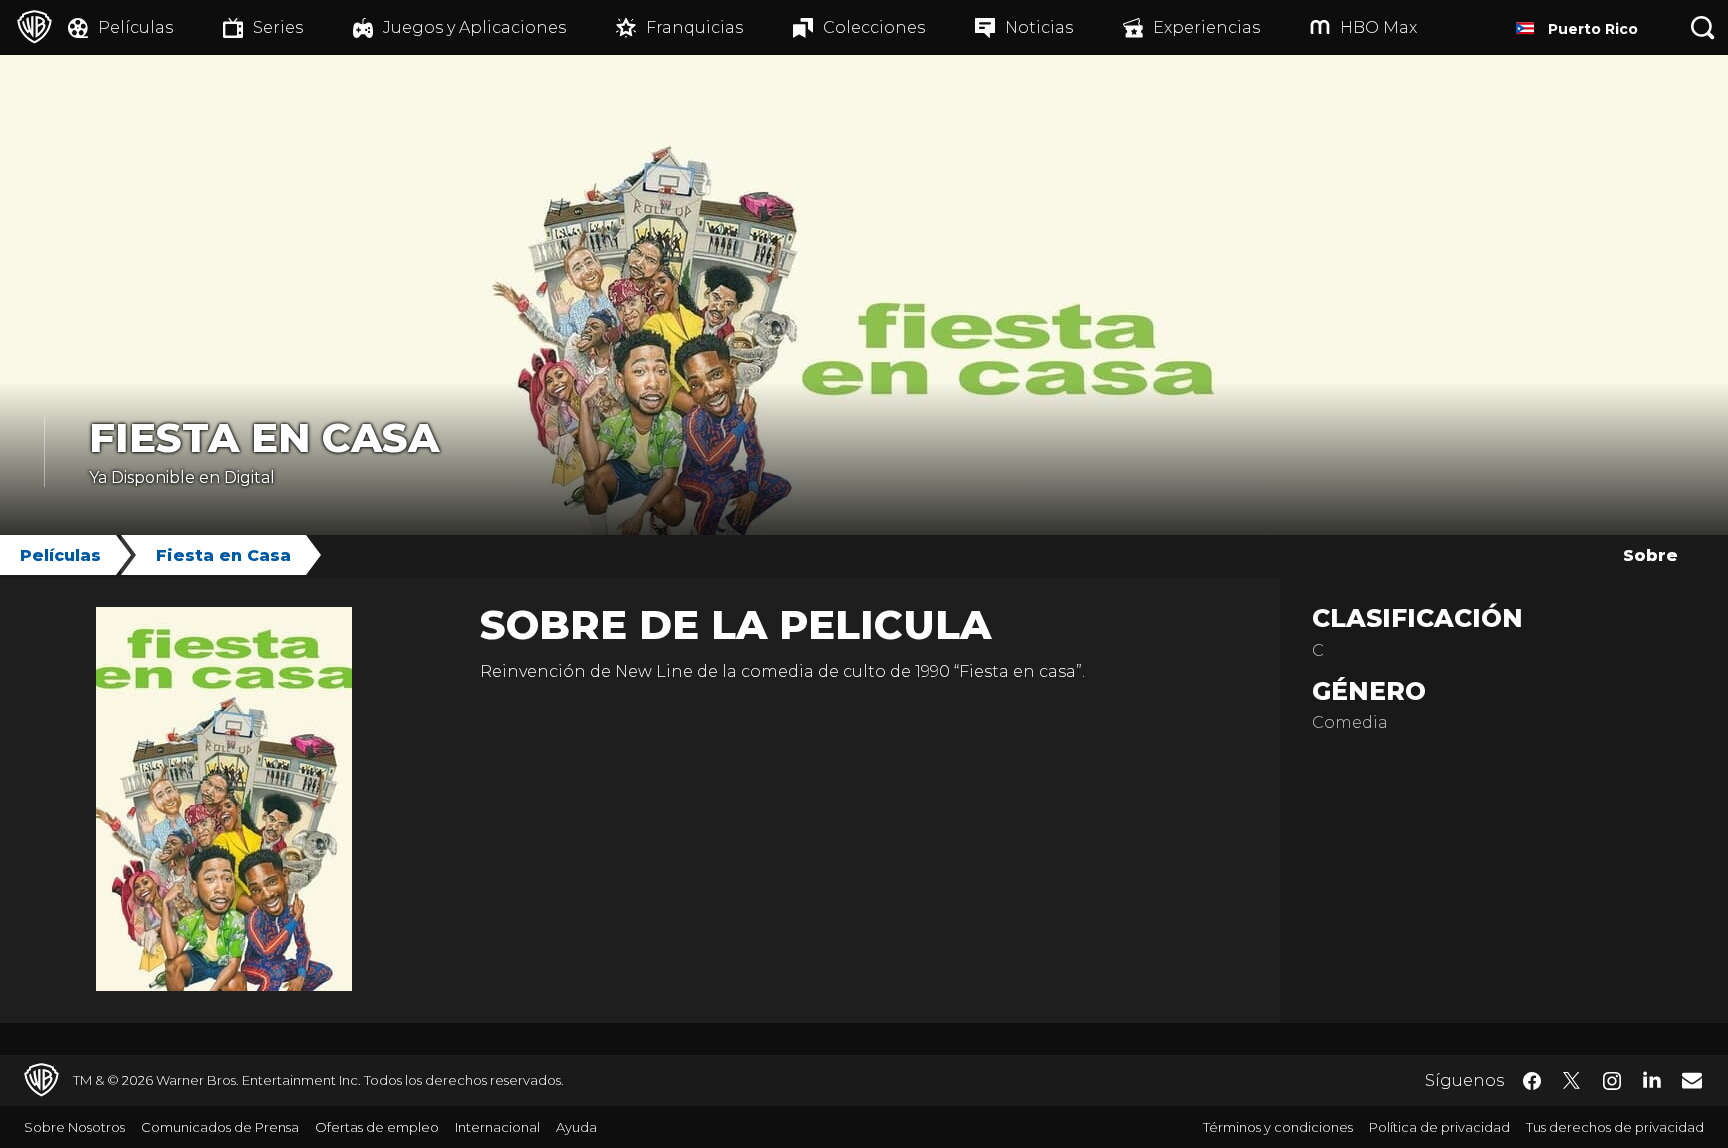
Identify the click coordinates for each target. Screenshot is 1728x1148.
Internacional (497, 1127)
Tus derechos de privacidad (1615, 1127)
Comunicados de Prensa (220, 1127)
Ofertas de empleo (377, 1127)
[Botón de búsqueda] (1703, 27)
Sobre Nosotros (74, 1127)
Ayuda (576, 1127)
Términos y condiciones (1278, 1127)
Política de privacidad (1439, 1127)
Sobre (1650, 555)
